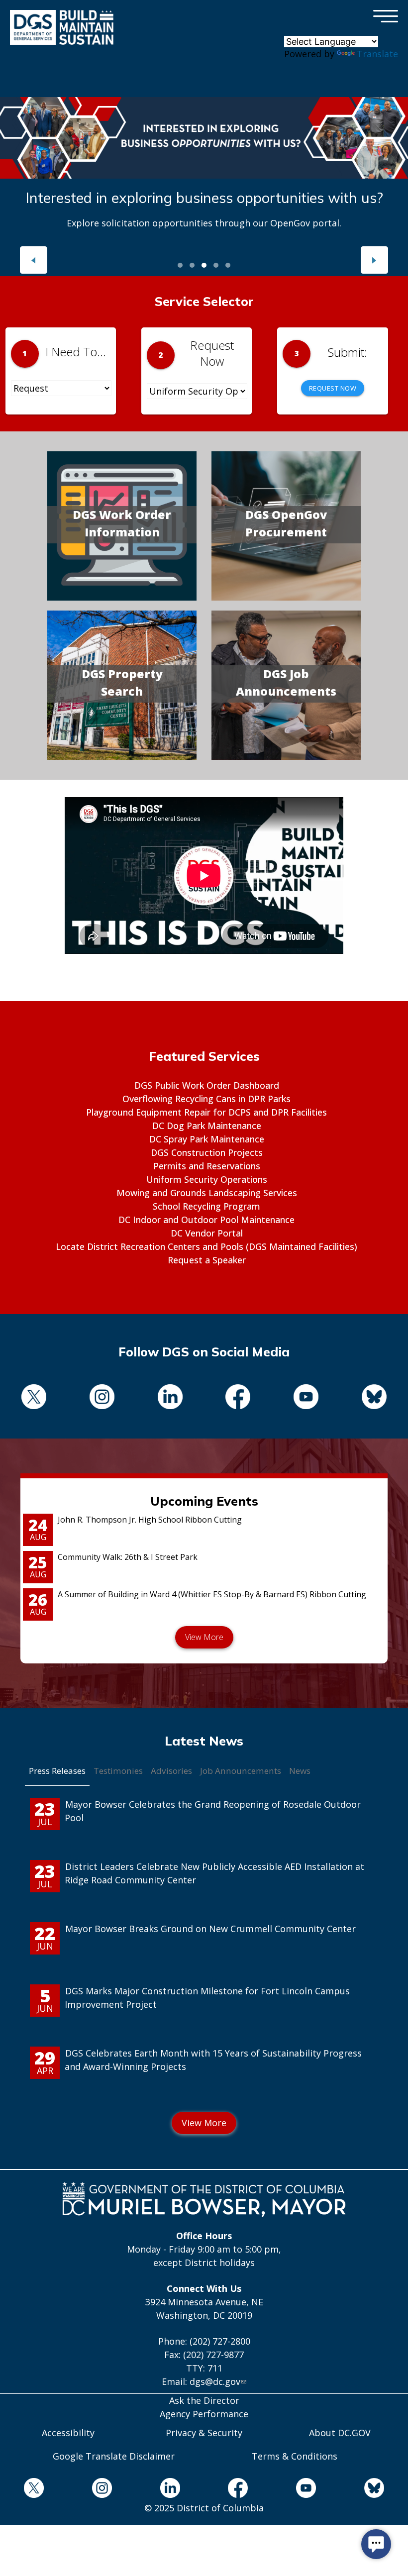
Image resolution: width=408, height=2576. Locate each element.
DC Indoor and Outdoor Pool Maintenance (206, 1220)
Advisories (171, 1771)
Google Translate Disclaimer (114, 2456)
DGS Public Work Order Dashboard (207, 1085)
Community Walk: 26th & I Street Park (128, 1557)
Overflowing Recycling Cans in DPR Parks (206, 1099)
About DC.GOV (340, 2433)
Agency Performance (204, 2414)
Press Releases (57, 1771)
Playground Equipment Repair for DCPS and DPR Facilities (206, 1112)
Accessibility (68, 2433)
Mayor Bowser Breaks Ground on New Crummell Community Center (210, 1929)
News (300, 1771)
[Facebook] (238, 1398)
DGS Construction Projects (207, 1152)
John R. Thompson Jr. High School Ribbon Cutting (150, 1520)
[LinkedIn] (170, 1398)
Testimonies (118, 1771)
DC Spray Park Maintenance (207, 1139)
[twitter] (34, 1398)
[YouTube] (306, 1398)
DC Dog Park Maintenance (207, 1126)
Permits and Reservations (207, 1166)
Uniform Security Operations (207, 1179)
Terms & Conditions (295, 2456)
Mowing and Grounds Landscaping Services (207, 1193)
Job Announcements (241, 1771)
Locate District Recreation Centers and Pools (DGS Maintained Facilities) (206, 1246)
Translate (377, 54)
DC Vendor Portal (207, 1233)
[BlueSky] (374, 1398)
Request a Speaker (207, 1260)
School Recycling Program (206, 1206)
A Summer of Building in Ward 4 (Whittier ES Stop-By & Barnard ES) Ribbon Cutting (212, 1594)
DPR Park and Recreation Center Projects (204, 198)
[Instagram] (102, 1398)
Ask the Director (204, 2400)
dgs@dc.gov (215, 2381)
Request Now (333, 388)
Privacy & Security (204, 2433)
